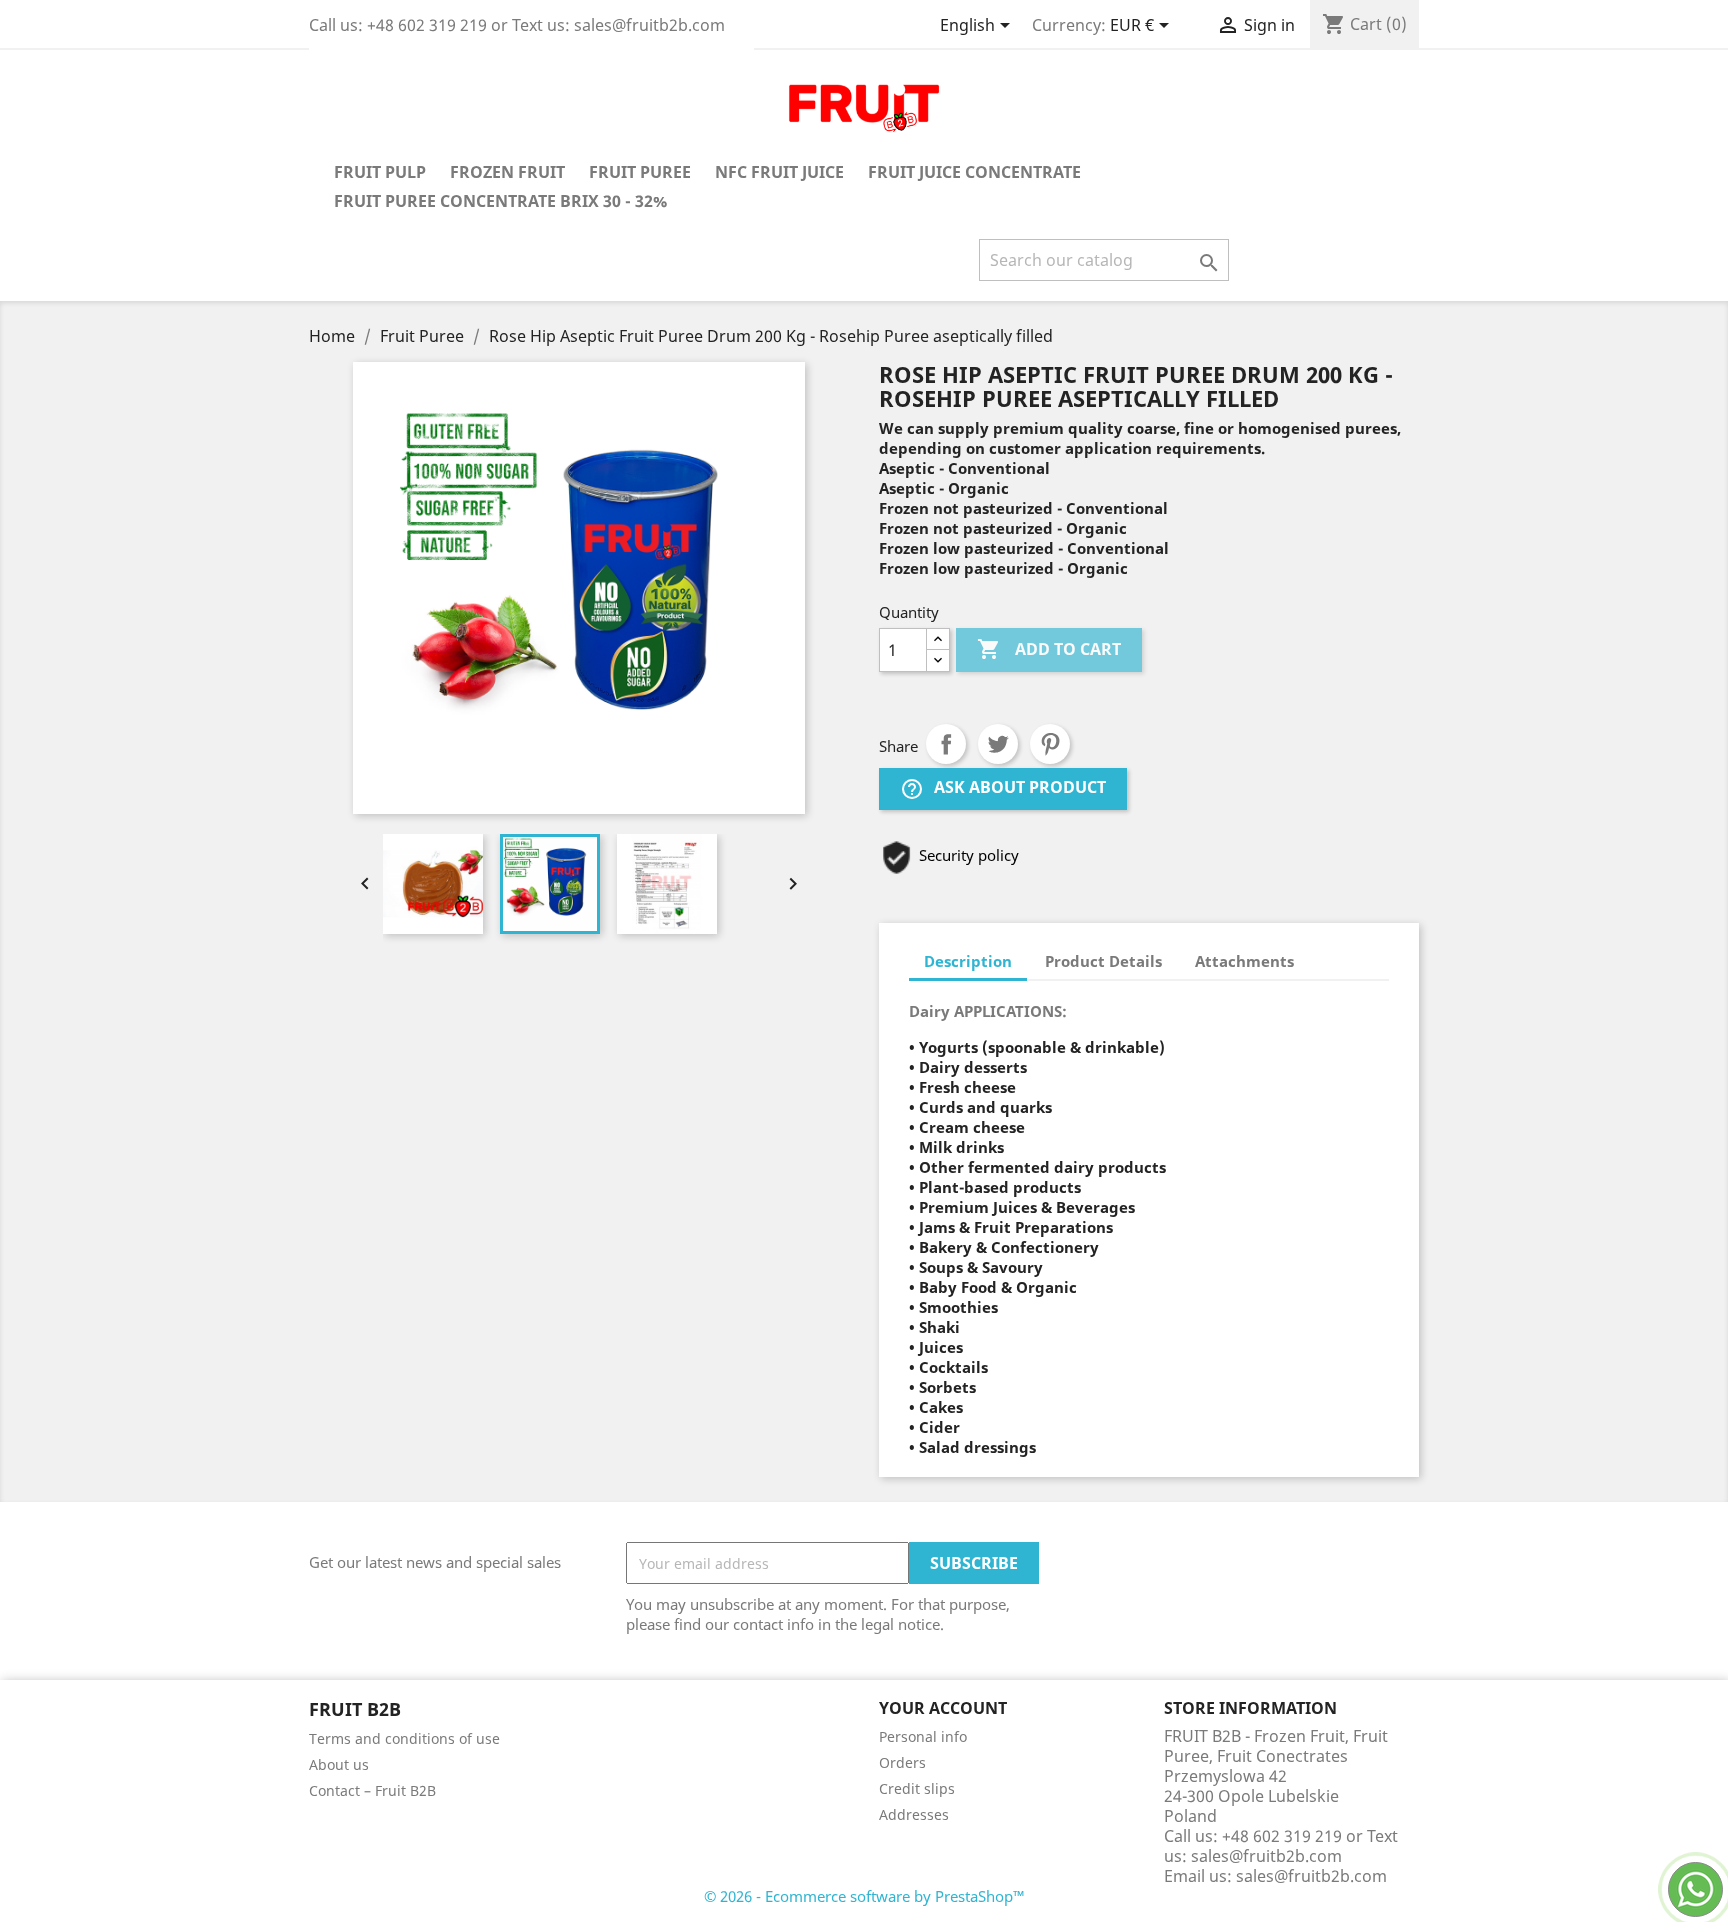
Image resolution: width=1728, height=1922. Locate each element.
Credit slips (917, 1788)
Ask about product (1003, 789)
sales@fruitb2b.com (1311, 1876)
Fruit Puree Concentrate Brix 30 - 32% (500, 201)
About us (339, 1764)
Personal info (923, 1736)
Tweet (998, 744)
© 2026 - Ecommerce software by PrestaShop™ (864, 1896)
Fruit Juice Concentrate (974, 172)
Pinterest (1050, 744)
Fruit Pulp (380, 172)
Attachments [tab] (1244, 961)
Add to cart (1049, 649)
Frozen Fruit (507, 172)
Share (946, 744)
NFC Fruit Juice (779, 172)
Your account (943, 1708)
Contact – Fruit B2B (372, 1790)
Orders (902, 1762)
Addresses (914, 1814)
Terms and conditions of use (404, 1738)
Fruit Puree (640, 172)
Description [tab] (968, 961)
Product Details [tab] (1103, 961)
